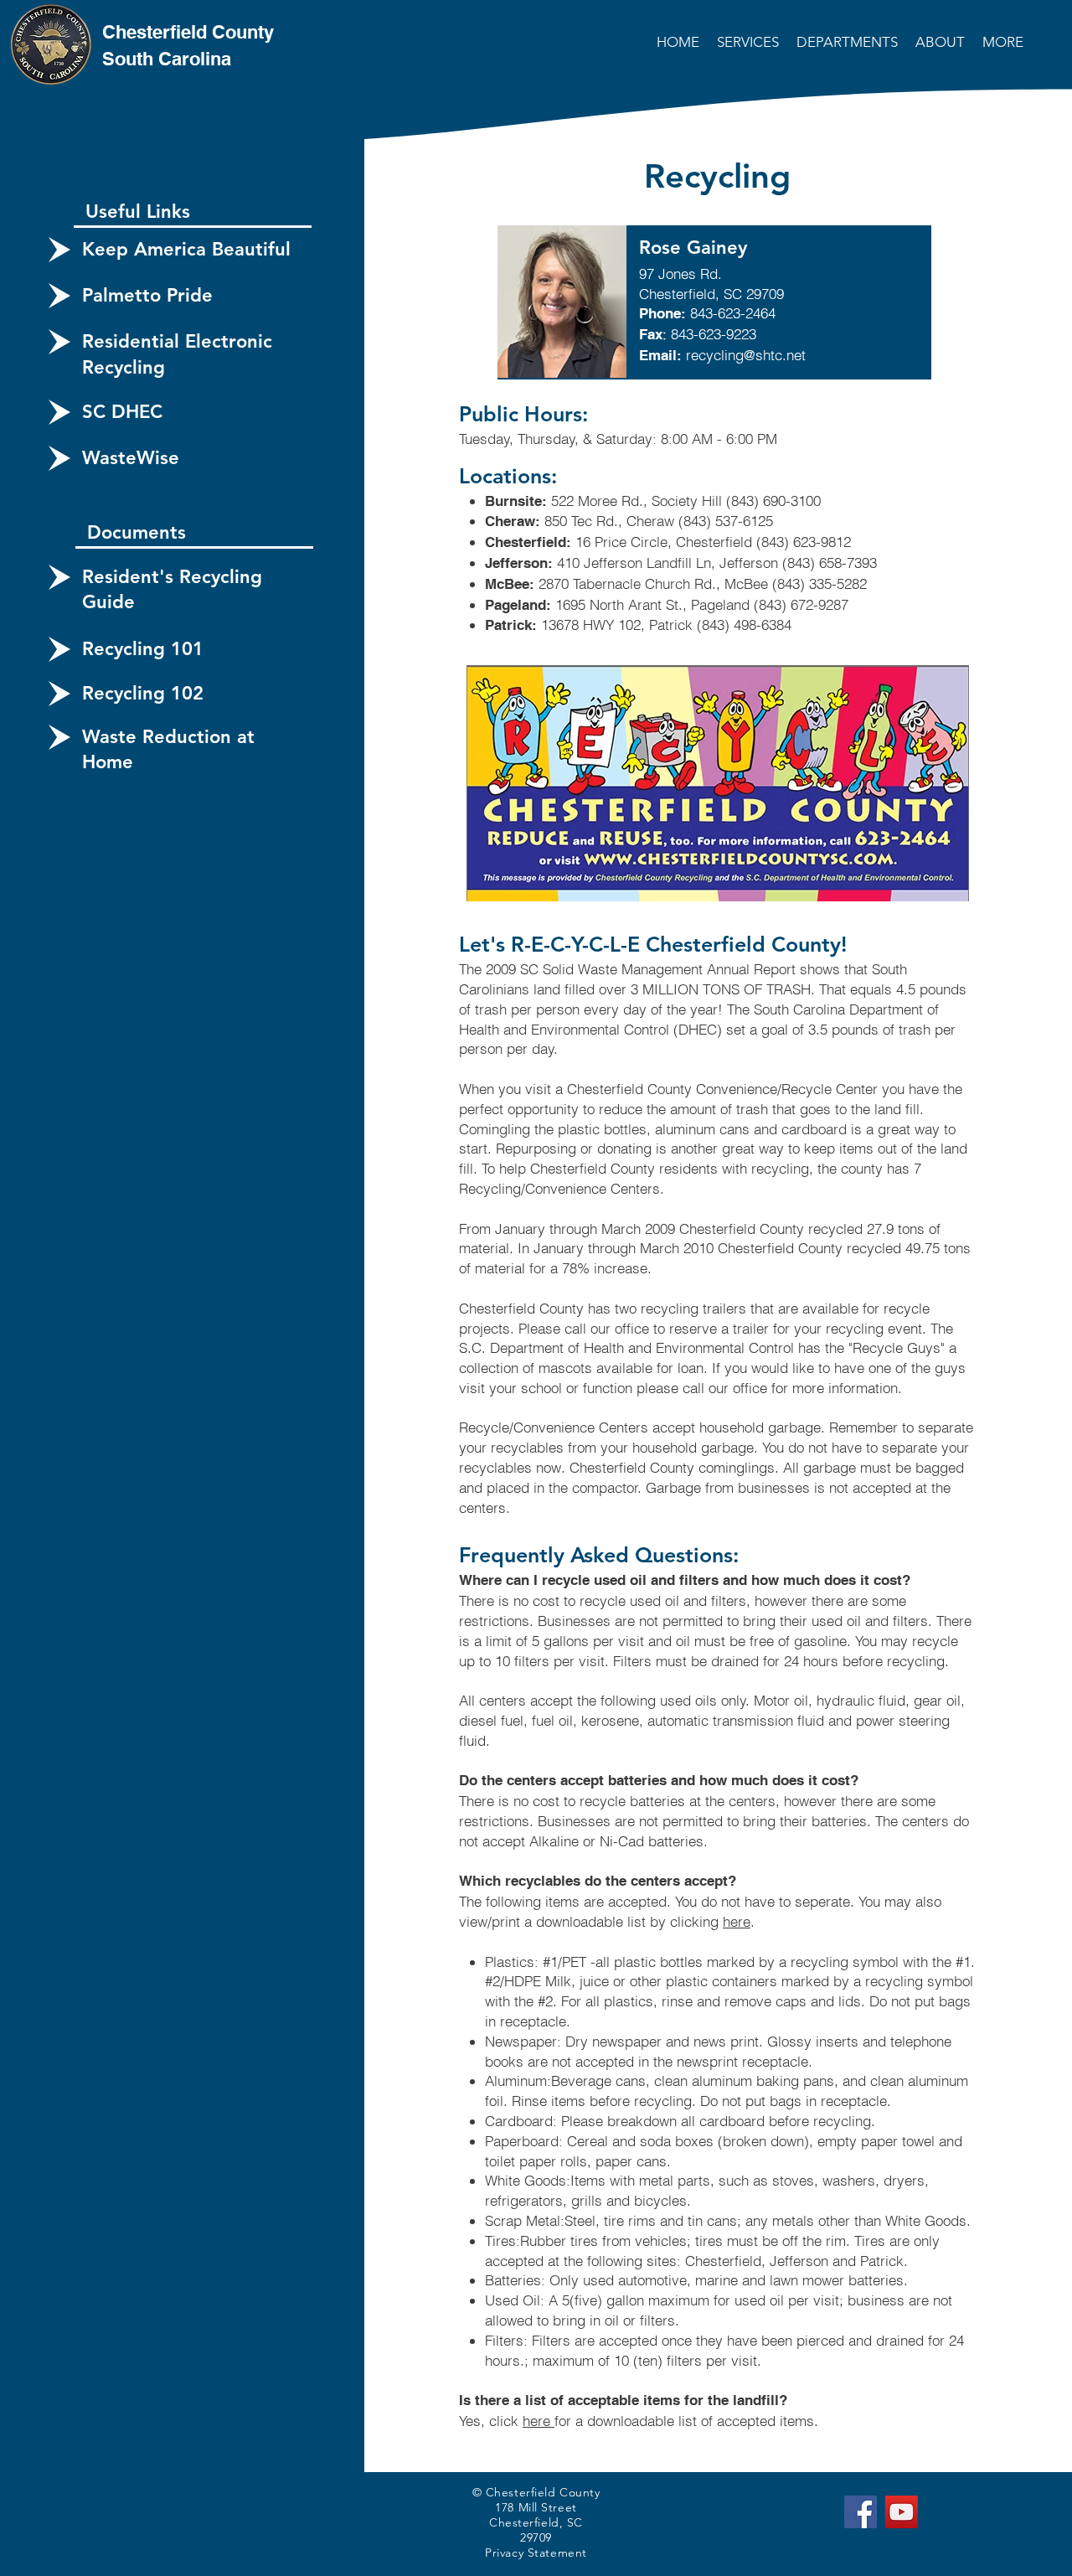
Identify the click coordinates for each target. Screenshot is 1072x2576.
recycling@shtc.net (746, 355)
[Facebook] (861, 2512)
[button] (749, 42)
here (737, 1921)
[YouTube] (902, 2512)
